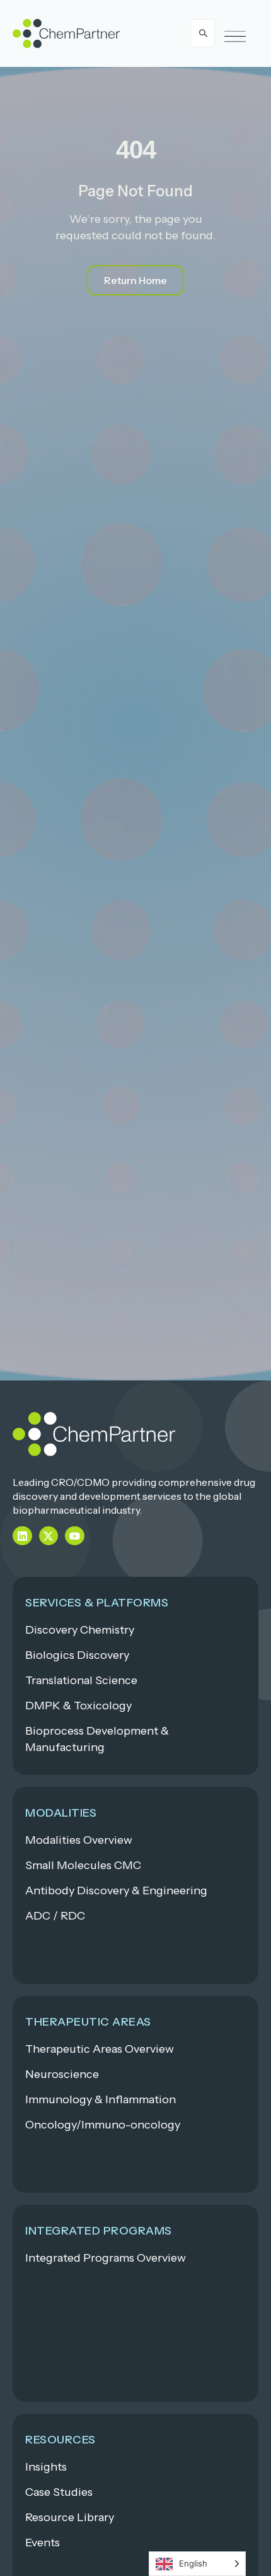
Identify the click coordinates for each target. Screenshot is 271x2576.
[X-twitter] (49, 1536)
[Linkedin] (22, 1536)
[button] (235, 37)
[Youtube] (75, 1536)
